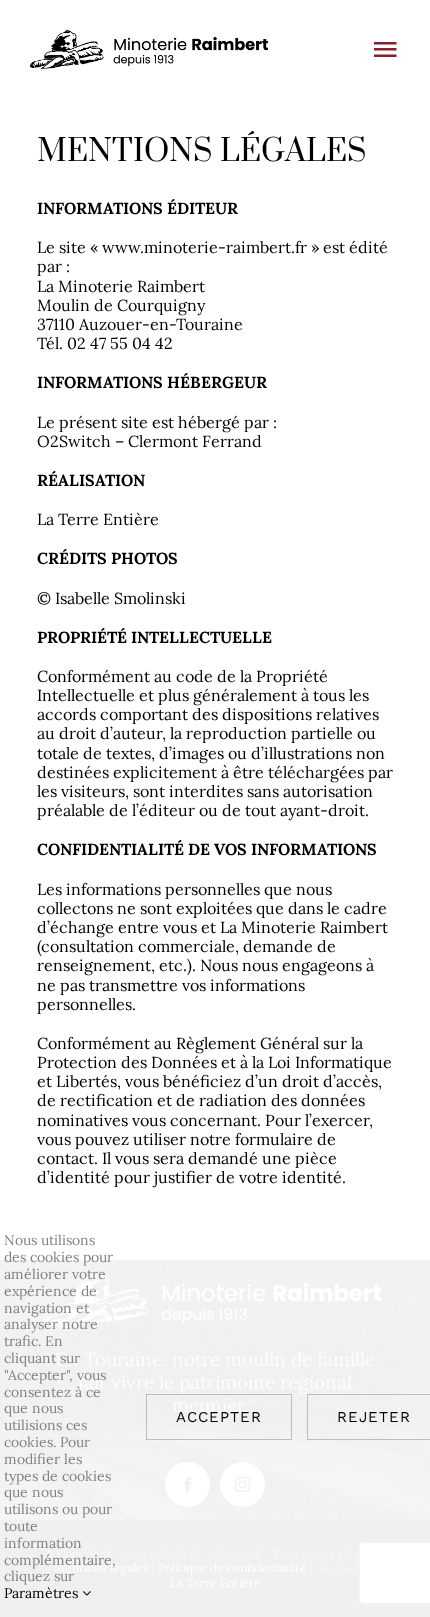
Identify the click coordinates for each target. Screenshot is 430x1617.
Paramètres (43, 1593)
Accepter (219, 1417)
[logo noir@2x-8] (151, 38)
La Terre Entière (98, 519)
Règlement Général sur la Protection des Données (200, 1052)
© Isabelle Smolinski (111, 598)
